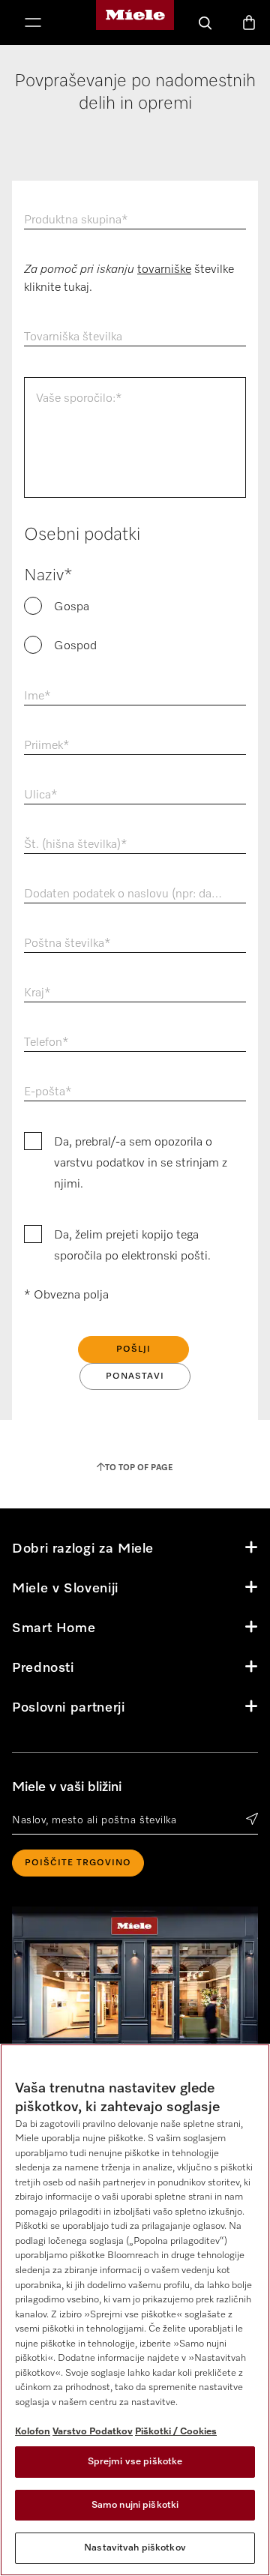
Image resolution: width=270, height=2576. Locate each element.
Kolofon (33, 2432)
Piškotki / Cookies (176, 2432)
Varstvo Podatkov (93, 2432)
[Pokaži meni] (33, 24)
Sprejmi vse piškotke (135, 2462)
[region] (135, 2310)
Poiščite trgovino (78, 1863)
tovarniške (164, 270)
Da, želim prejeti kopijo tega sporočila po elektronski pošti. (132, 1246)
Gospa (72, 607)
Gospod (75, 646)
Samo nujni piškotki (135, 2505)
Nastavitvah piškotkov (135, 2548)
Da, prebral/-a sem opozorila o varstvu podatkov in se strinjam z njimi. (141, 1164)
